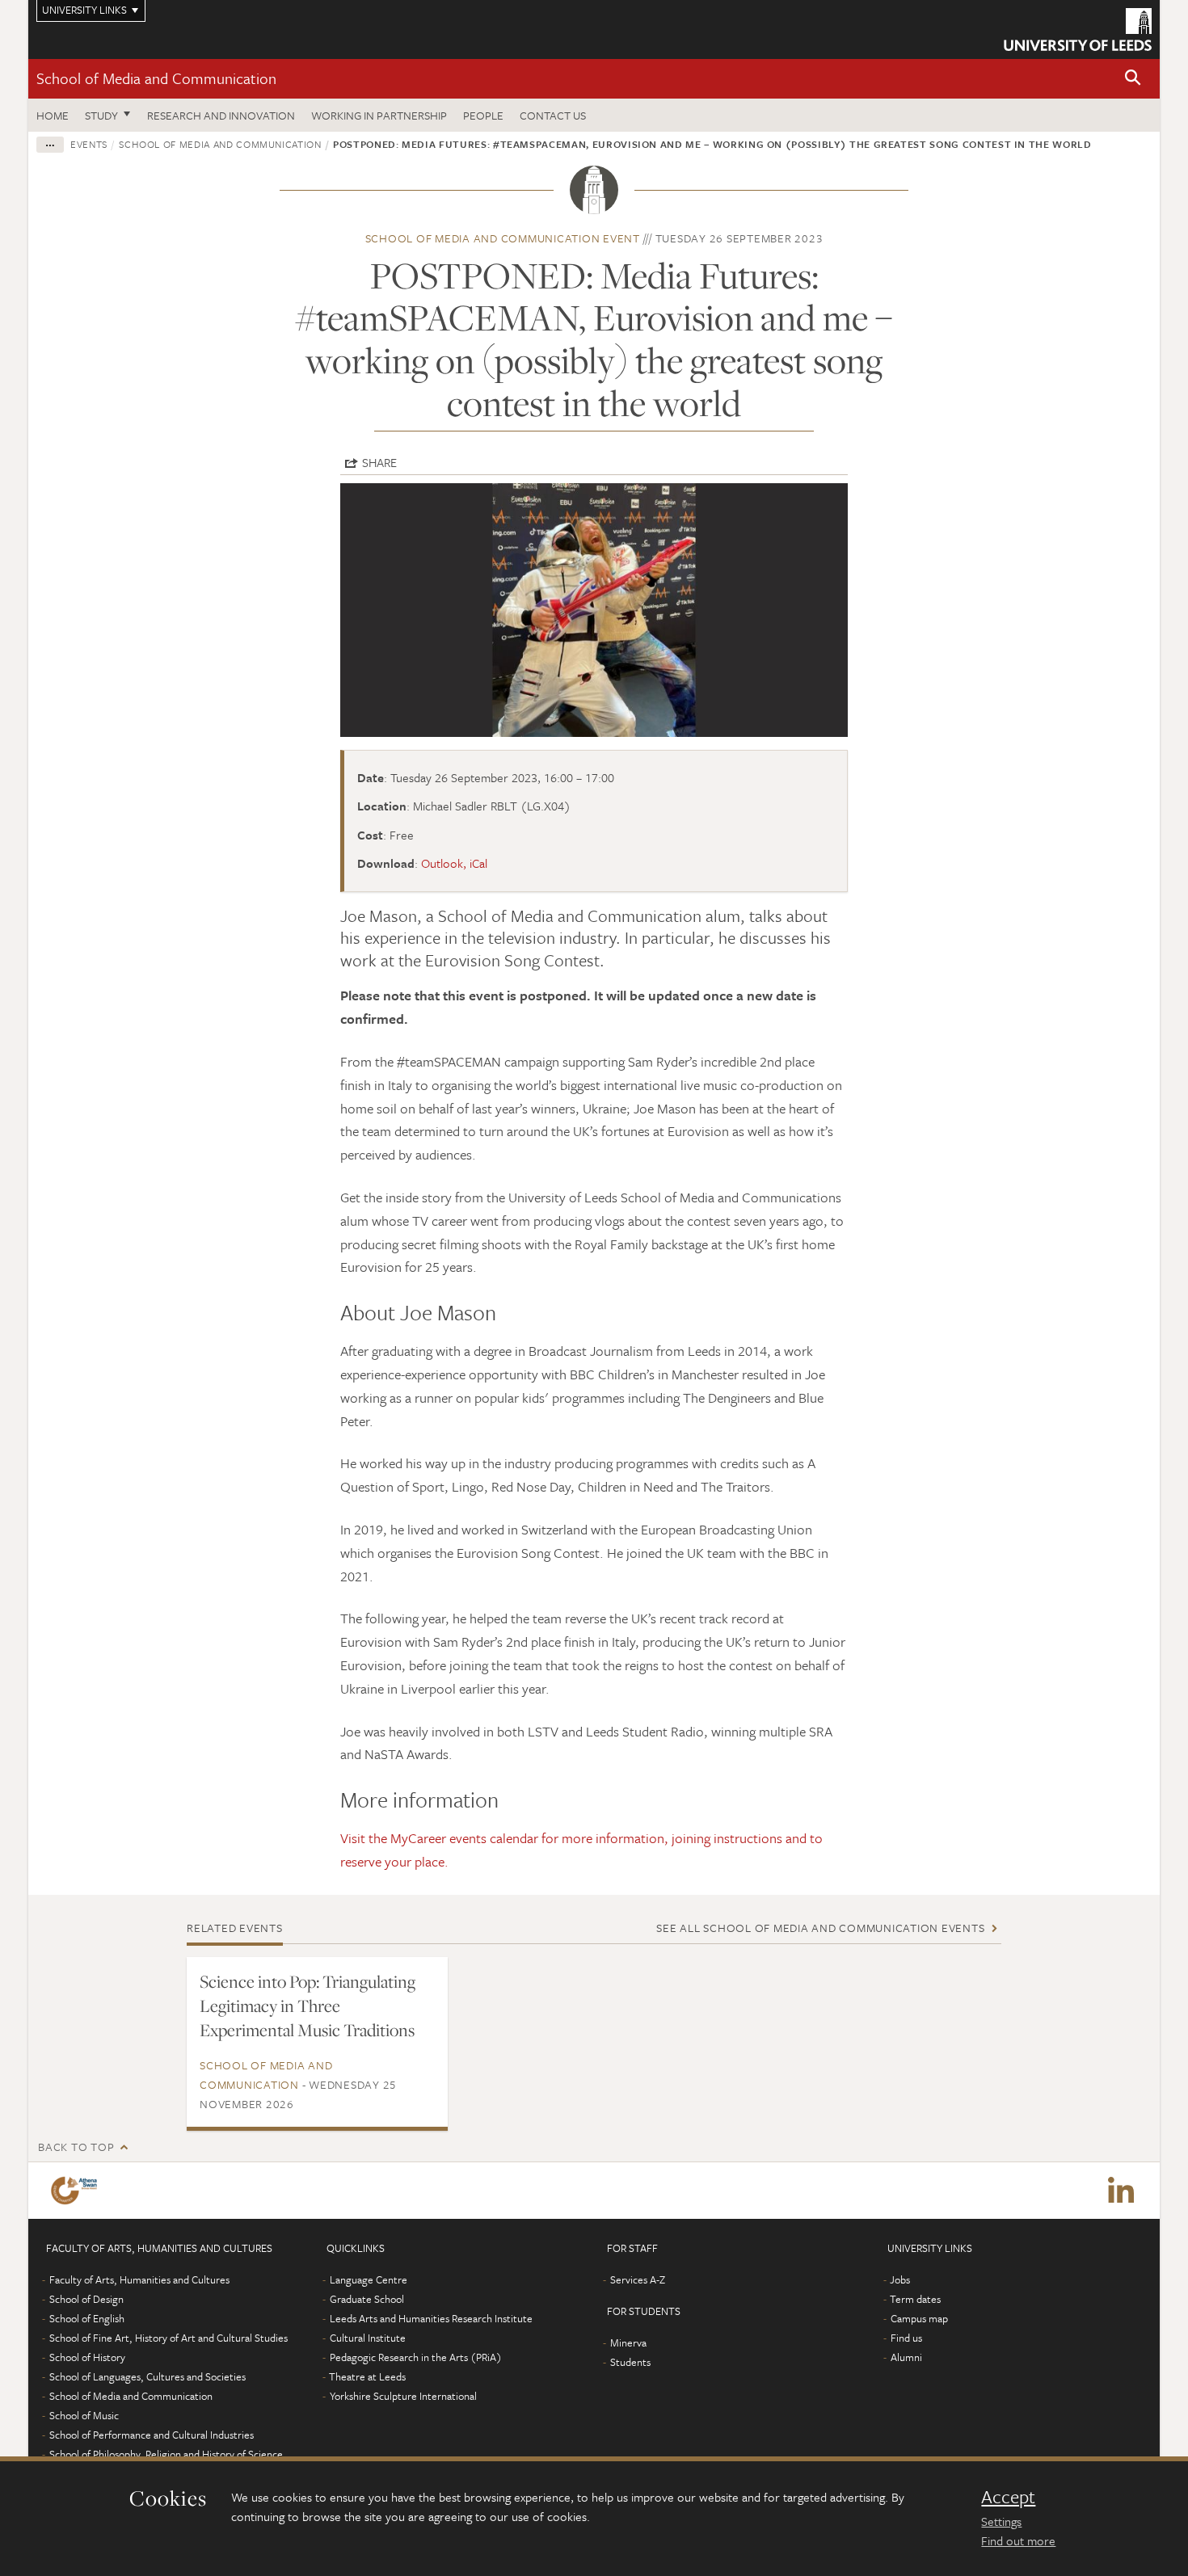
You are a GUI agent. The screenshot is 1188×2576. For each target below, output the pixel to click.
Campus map (919, 2318)
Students (630, 2362)
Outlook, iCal (454, 863)
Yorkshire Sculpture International (403, 2396)
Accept (1008, 2497)
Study (101, 115)
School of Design (86, 2299)
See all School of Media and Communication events (820, 1928)
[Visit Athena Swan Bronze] (77, 2191)
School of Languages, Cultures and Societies (147, 2376)
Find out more (1018, 2540)
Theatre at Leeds (367, 2376)
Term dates (915, 2299)
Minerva (628, 2342)
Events (89, 144)
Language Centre (369, 2279)
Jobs (900, 2279)
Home (53, 115)
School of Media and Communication (156, 78)
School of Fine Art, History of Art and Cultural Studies (169, 2338)
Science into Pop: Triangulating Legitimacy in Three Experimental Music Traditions (308, 2006)
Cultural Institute (368, 2338)
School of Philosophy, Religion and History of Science (166, 2454)
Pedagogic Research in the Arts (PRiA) (416, 2357)
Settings (1001, 2521)
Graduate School (367, 2299)
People (483, 115)
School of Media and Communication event (503, 238)
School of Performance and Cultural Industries (152, 2435)
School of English (87, 2318)
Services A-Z (638, 2279)
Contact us (553, 115)
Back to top (76, 2147)
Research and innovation (221, 115)
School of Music (84, 2415)
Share (379, 462)
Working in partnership (379, 115)
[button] (1133, 79)
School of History (87, 2357)
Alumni (906, 2357)
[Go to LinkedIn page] (1121, 2191)
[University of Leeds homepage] (1078, 29)
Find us (906, 2338)
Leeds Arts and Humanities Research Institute (431, 2318)
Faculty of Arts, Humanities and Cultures (139, 2279)
